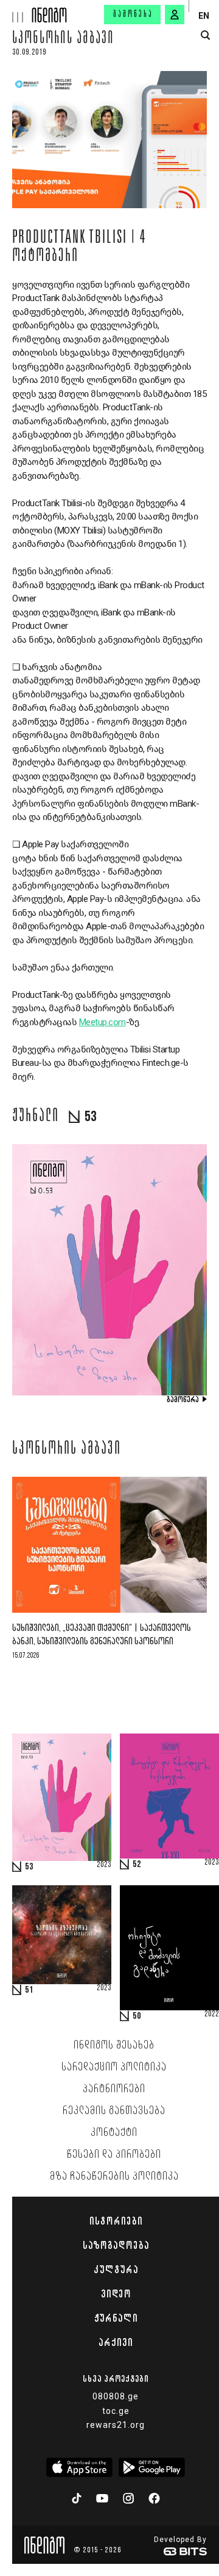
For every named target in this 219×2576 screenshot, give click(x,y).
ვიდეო (116, 2294)
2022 (212, 2015)
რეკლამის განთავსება (114, 2111)
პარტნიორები (114, 2089)
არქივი (116, 2342)
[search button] (205, 36)
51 (29, 1990)
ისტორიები (116, 2221)
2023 (104, 1865)
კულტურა (116, 2269)
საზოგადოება (116, 2245)
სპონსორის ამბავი (63, 39)
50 (137, 2016)
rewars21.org (116, 2425)
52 (137, 1865)
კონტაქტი (114, 2133)
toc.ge (116, 2411)
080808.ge (116, 2396)
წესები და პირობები (114, 2155)
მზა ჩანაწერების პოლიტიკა (114, 2177)
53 (29, 1867)
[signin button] (175, 15)
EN (204, 16)
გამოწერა (133, 15)
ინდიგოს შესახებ (114, 2046)
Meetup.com (103, 1022)
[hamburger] (16, 11)
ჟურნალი (116, 2318)
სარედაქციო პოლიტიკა (114, 2067)
